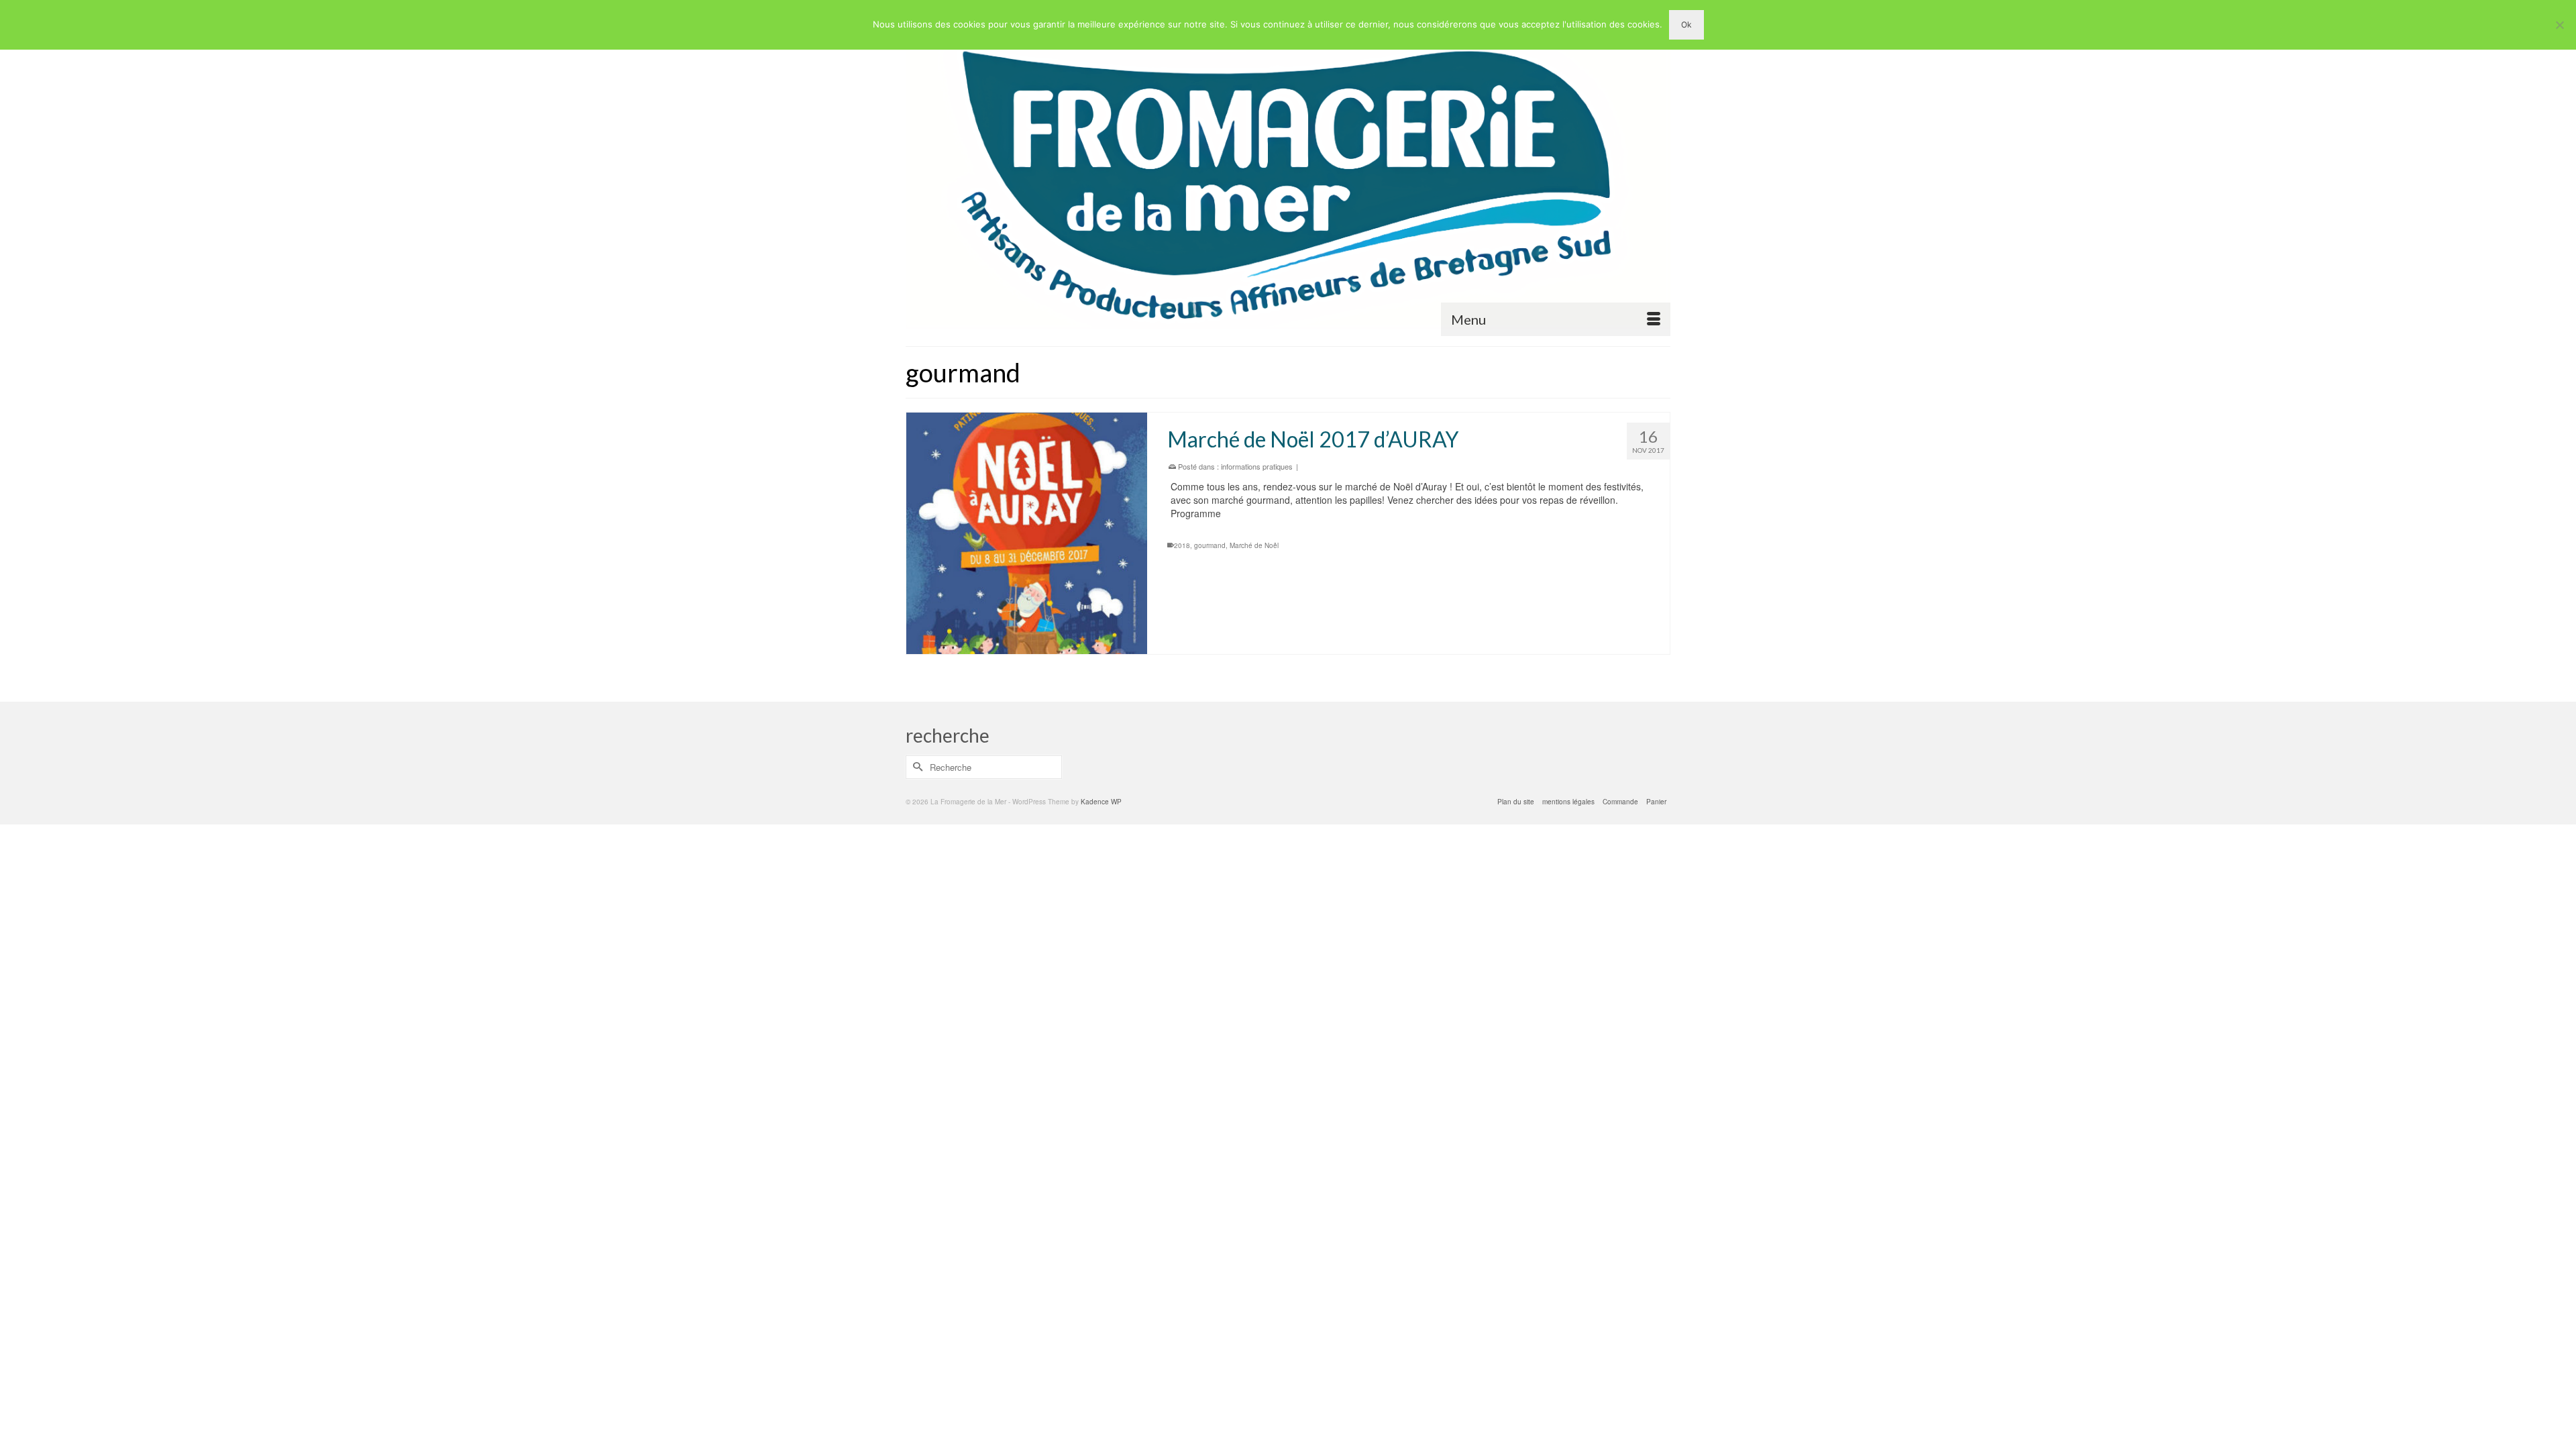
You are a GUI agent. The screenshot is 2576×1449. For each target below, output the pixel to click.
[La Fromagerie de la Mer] (1288, 173)
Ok (1686, 24)
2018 (1182, 545)
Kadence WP (1101, 802)
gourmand (1210, 545)
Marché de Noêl (1254, 545)
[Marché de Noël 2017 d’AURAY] (1027, 533)
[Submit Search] (916, 767)
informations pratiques (1257, 466)
